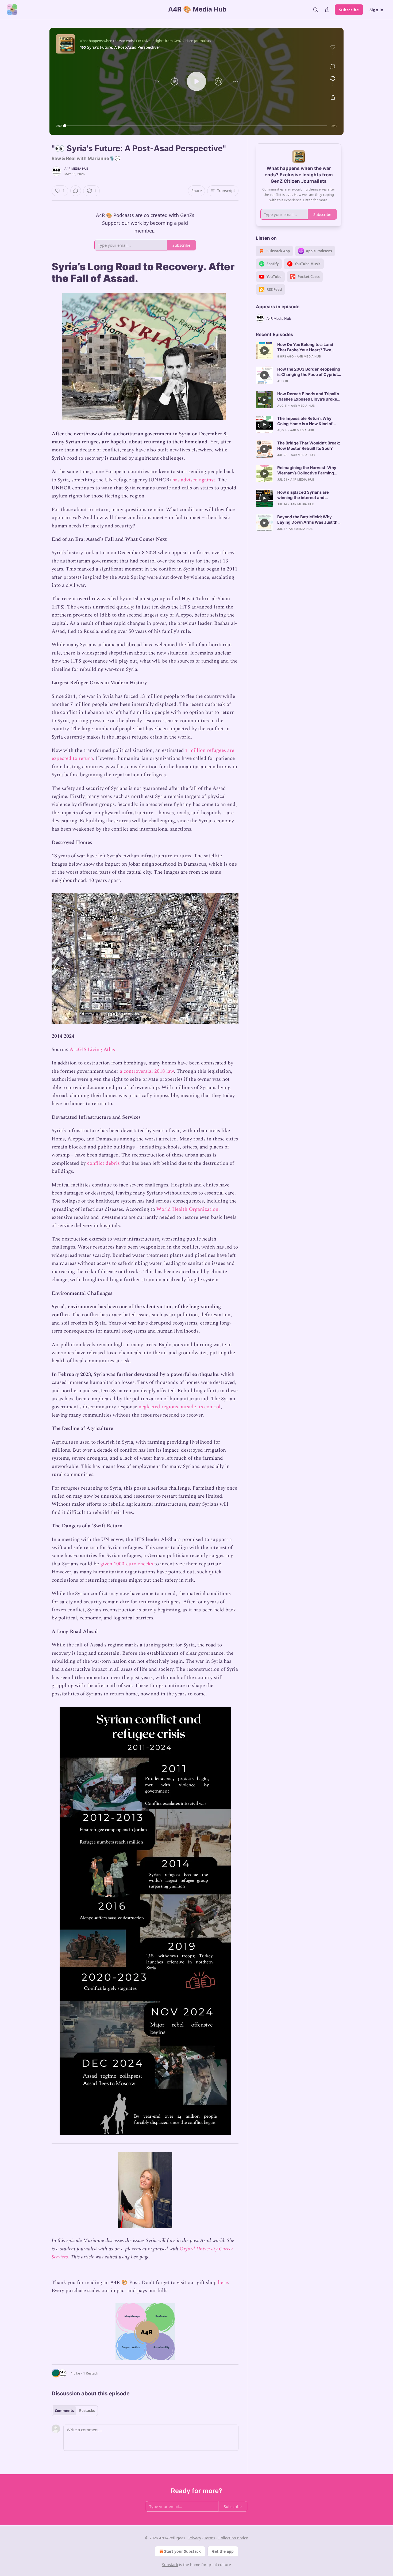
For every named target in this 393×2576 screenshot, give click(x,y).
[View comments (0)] (333, 66)
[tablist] (75, 2411)
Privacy (195, 2538)
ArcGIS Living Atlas (92, 1050)
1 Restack (91, 2373)
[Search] (315, 10)
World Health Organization (187, 1209)
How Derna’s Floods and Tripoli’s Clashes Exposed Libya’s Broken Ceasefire (308, 397)
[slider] (196, 126)
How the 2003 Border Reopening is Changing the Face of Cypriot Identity (309, 372)
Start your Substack (182, 2551)
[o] (264, 351)
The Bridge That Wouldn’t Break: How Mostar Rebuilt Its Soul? (309, 446)
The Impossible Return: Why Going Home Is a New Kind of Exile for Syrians (305, 421)
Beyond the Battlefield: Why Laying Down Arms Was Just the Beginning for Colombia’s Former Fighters (309, 520)
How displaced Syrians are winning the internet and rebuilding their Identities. (303, 495)
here (223, 2283)
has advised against (194, 480)
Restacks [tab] (87, 2411)
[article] (299, 351)
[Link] (44, 272)
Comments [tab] (64, 2411)
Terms (210, 2538)
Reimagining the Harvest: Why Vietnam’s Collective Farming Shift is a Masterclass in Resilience (307, 470)
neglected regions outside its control (180, 1407)
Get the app (223, 2551)
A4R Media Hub (76, 169)
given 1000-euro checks (127, 1564)
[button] (157, 81)
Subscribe (349, 10)
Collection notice (233, 2538)
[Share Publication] (327, 10)
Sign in (376, 10)
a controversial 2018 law (147, 1071)
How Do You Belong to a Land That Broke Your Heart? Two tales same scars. (305, 347)
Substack (170, 2565)
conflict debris (103, 1163)
